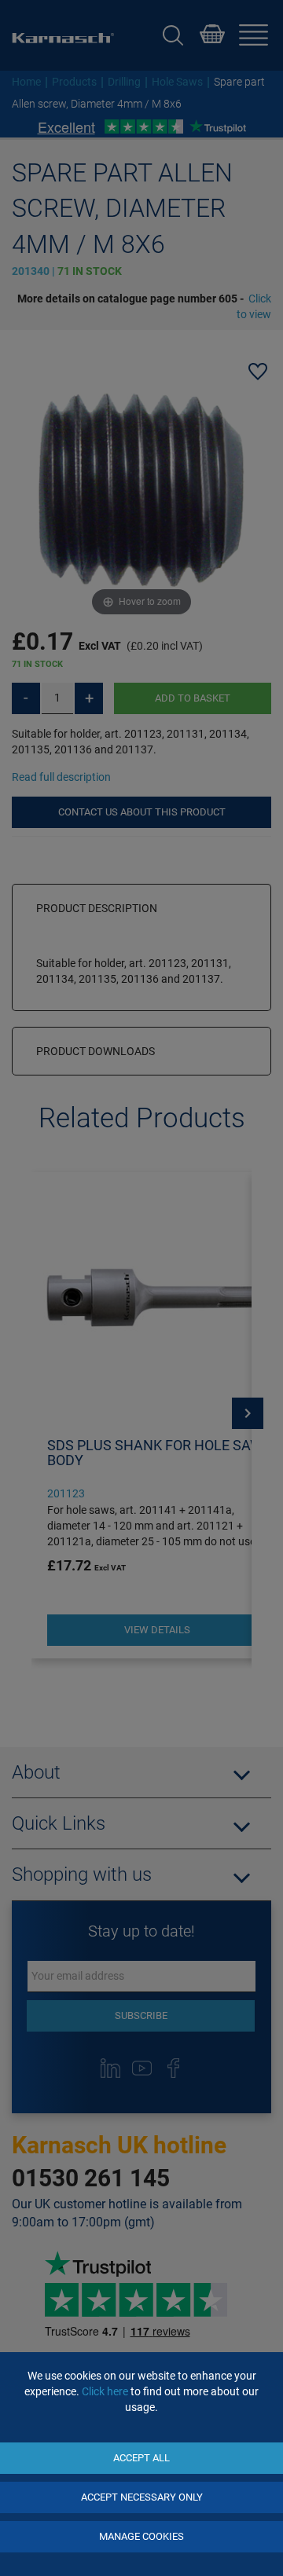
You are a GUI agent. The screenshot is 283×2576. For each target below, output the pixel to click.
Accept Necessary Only (142, 2497)
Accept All (141, 2458)
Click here (105, 2391)
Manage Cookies (141, 2536)
